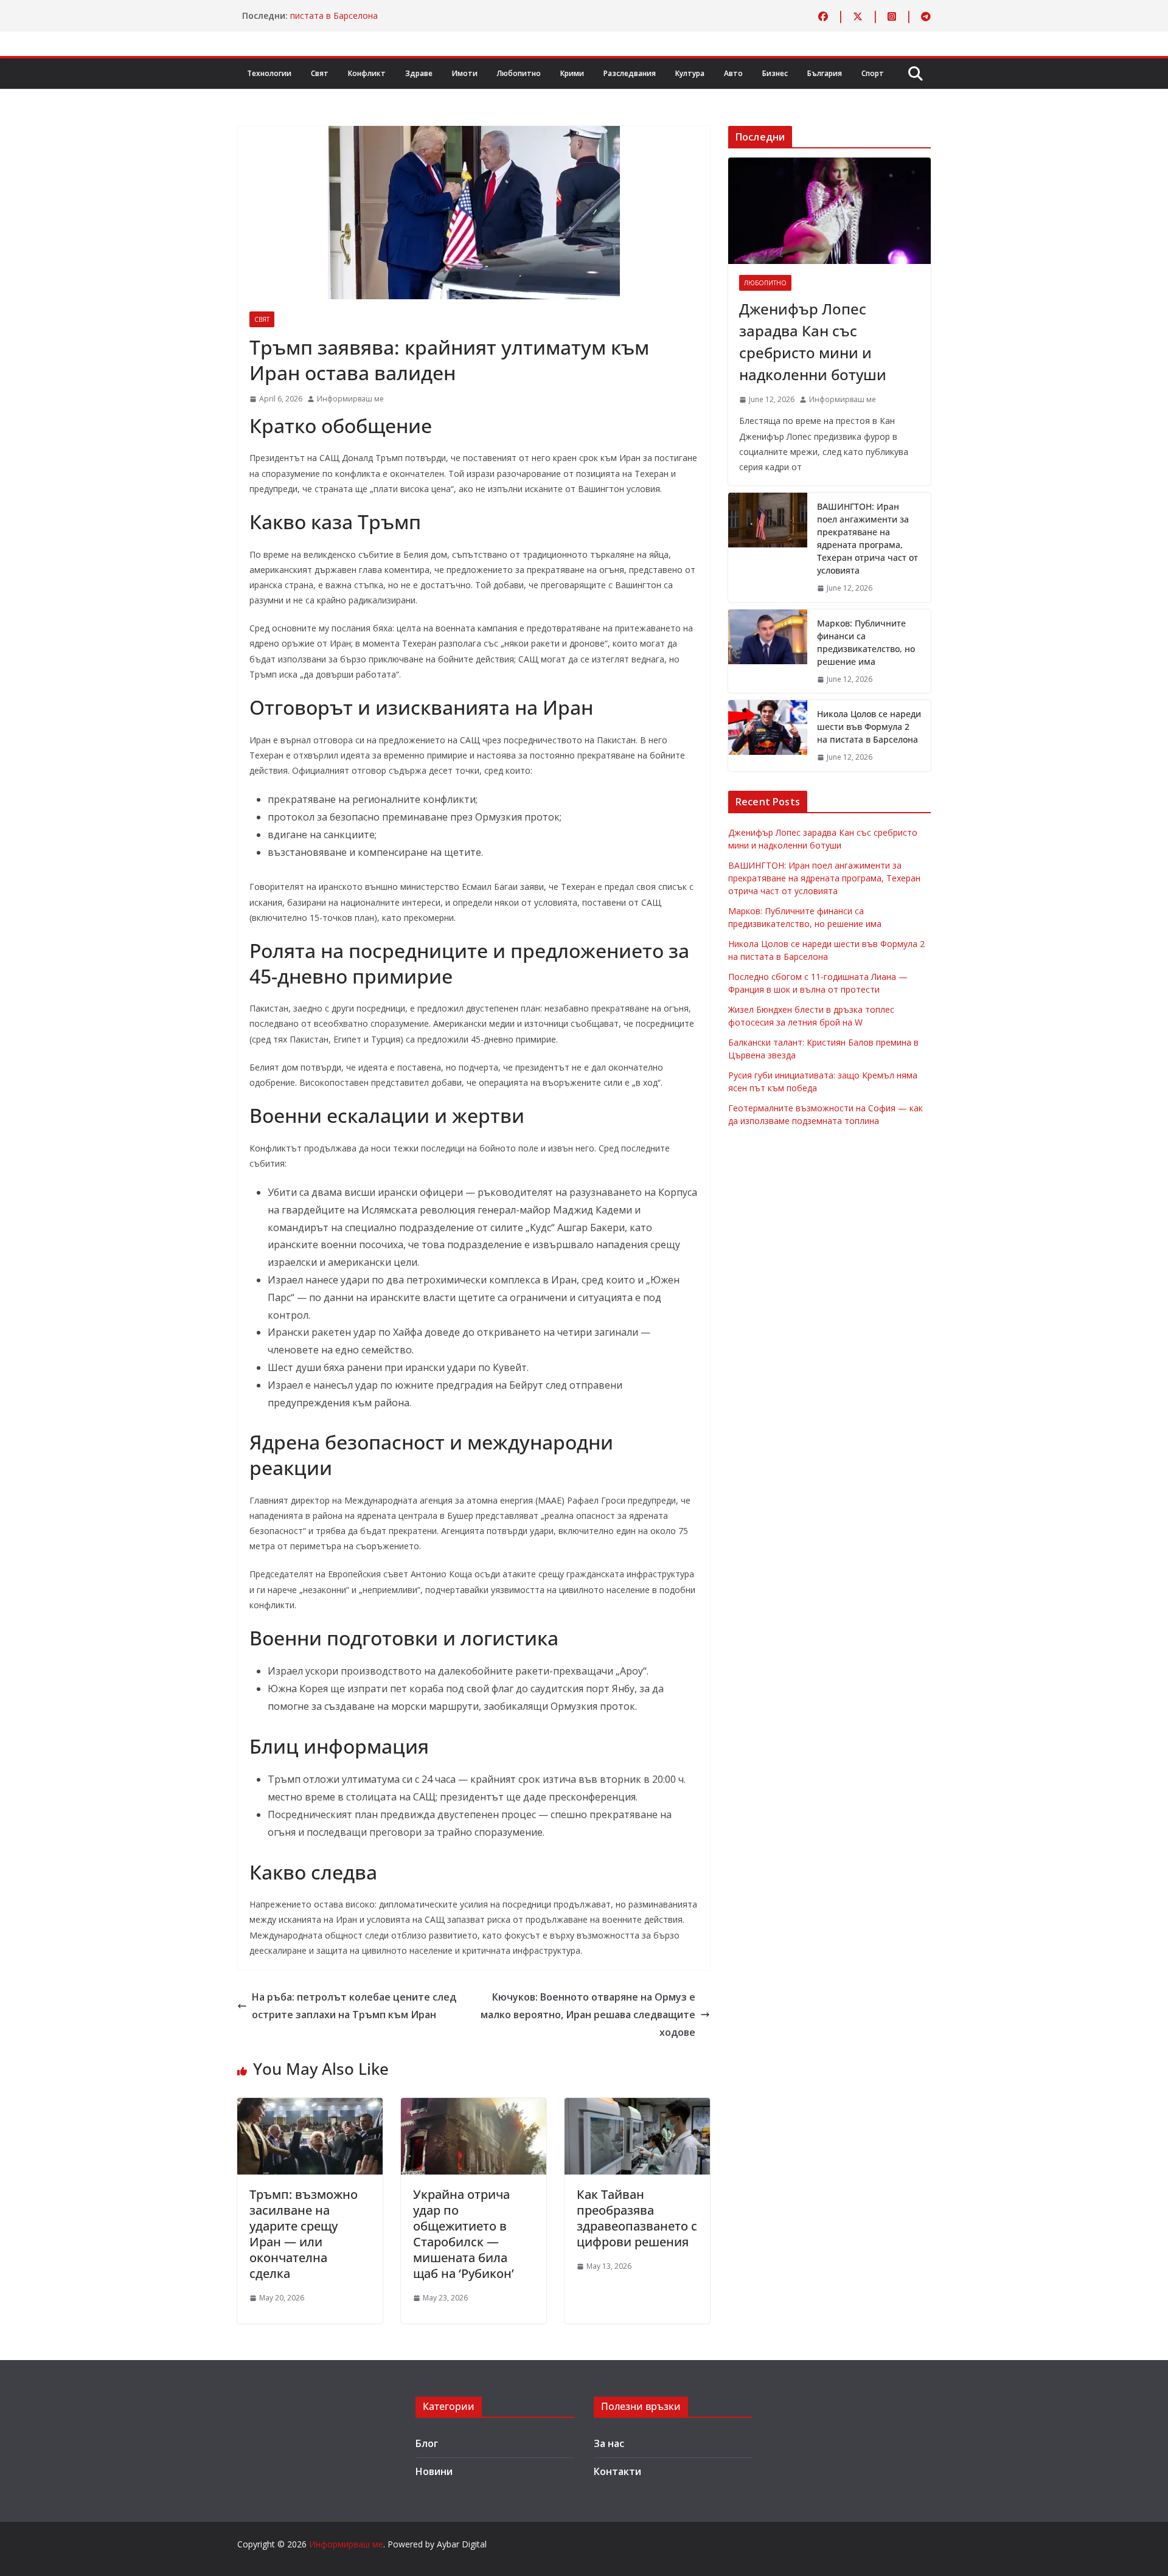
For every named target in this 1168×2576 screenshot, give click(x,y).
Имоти (465, 73)
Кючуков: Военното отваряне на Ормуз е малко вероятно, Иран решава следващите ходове (588, 2015)
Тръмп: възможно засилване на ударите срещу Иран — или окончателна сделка (304, 2234)
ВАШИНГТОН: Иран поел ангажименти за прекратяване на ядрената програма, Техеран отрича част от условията (867, 538)
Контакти (617, 2471)
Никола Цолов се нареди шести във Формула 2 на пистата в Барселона (869, 727)
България (825, 73)
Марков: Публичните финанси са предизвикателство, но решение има (866, 642)
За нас (609, 2443)
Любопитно (519, 73)
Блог (427, 2443)
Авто (733, 73)
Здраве (419, 73)
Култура (690, 73)
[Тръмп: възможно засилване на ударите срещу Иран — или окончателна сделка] (310, 2106)
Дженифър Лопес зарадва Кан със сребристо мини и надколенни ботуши (813, 342)
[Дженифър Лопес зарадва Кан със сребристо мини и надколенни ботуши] (829, 211)
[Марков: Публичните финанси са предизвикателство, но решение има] (768, 651)
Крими (572, 73)
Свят (320, 73)
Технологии (269, 73)
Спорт (873, 73)
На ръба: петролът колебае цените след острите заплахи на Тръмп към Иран (354, 2006)
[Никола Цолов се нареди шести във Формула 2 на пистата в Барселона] (768, 736)
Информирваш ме (350, 399)
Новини (434, 2471)
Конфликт (367, 73)
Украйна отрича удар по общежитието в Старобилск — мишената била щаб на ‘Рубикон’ (464, 2234)
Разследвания (630, 73)
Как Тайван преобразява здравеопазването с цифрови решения (637, 2218)
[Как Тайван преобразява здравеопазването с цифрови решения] (637, 2106)
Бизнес (775, 73)
